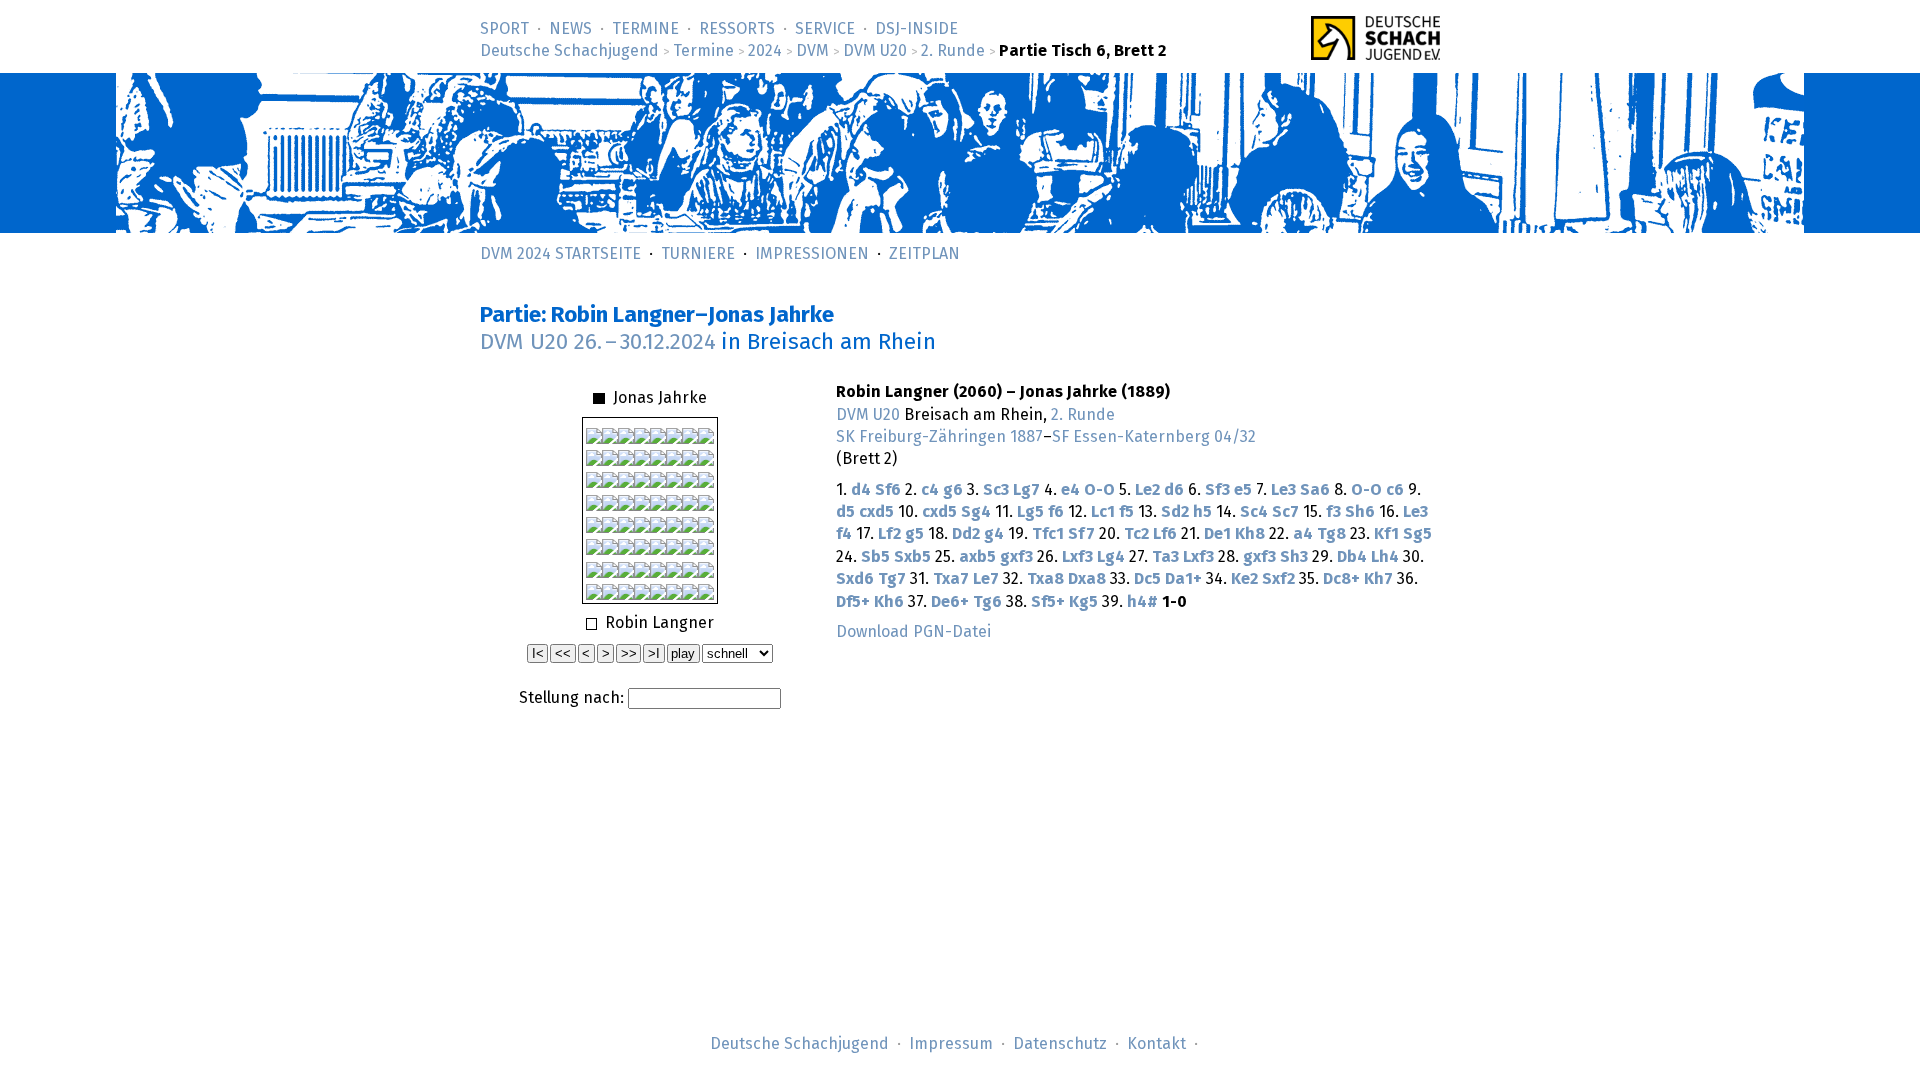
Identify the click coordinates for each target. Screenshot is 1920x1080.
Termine (645, 29)
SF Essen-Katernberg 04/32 (1154, 437)
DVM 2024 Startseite (560, 254)
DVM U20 (875, 51)
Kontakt (1156, 1044)
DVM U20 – (598, 342)
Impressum (951, 1044)
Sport (504, 29)
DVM (812, 51)
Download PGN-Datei (913, 632)
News (570, 29)
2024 (765, 51)
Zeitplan (924, 254)
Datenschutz (1060, 1044)
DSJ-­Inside (916, 29)
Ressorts (737, 29)
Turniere (698, 254)
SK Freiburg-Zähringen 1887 (939, 437)
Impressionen (812, 254)
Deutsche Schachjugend (569, 51)
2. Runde (953, 51)
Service (825, 29)
